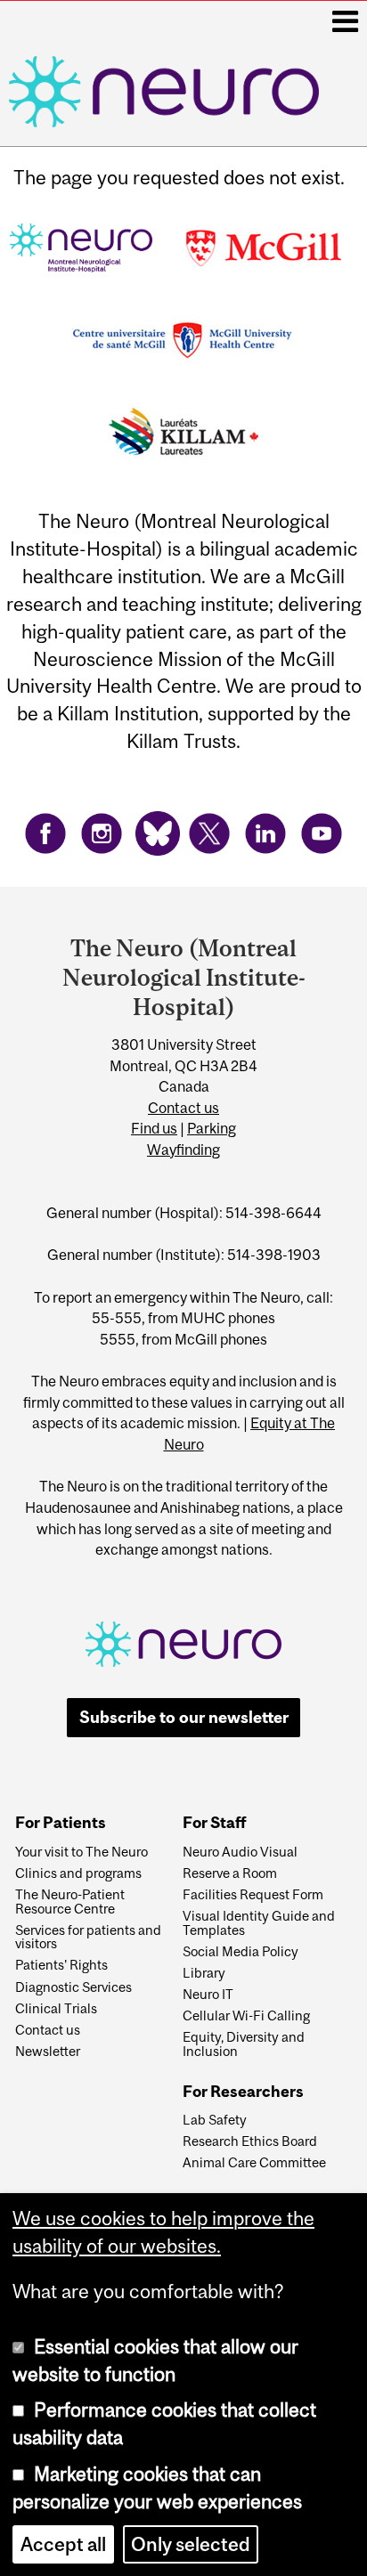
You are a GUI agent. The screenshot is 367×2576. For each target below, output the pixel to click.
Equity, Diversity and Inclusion (244, 2044)
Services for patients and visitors (88, 1938)
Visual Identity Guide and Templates (259, 1923)
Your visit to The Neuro (82, 1852)
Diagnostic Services (73, 1987)
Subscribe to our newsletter (184, 1717)
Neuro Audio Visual (240, 1852)
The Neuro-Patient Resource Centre (70, 1902)
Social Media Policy (241, 1952)
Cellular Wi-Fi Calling (246, 2016)
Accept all (63, 2544)
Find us (154, 1128)
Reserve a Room (230, 1873)
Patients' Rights (61, 1965)
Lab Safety (215, 2120)
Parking (212, 1128)
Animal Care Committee (254, 2163)
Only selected (191, 2544)
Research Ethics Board (250, 2141)
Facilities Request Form (253, 1895)
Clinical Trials (56, 2009)
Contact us (183, 1108)
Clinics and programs (78, 1873)
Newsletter (48, 2052)
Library (204, 1973)
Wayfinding (183, 1150)
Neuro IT (208, 1995)
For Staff (214, 1823)
